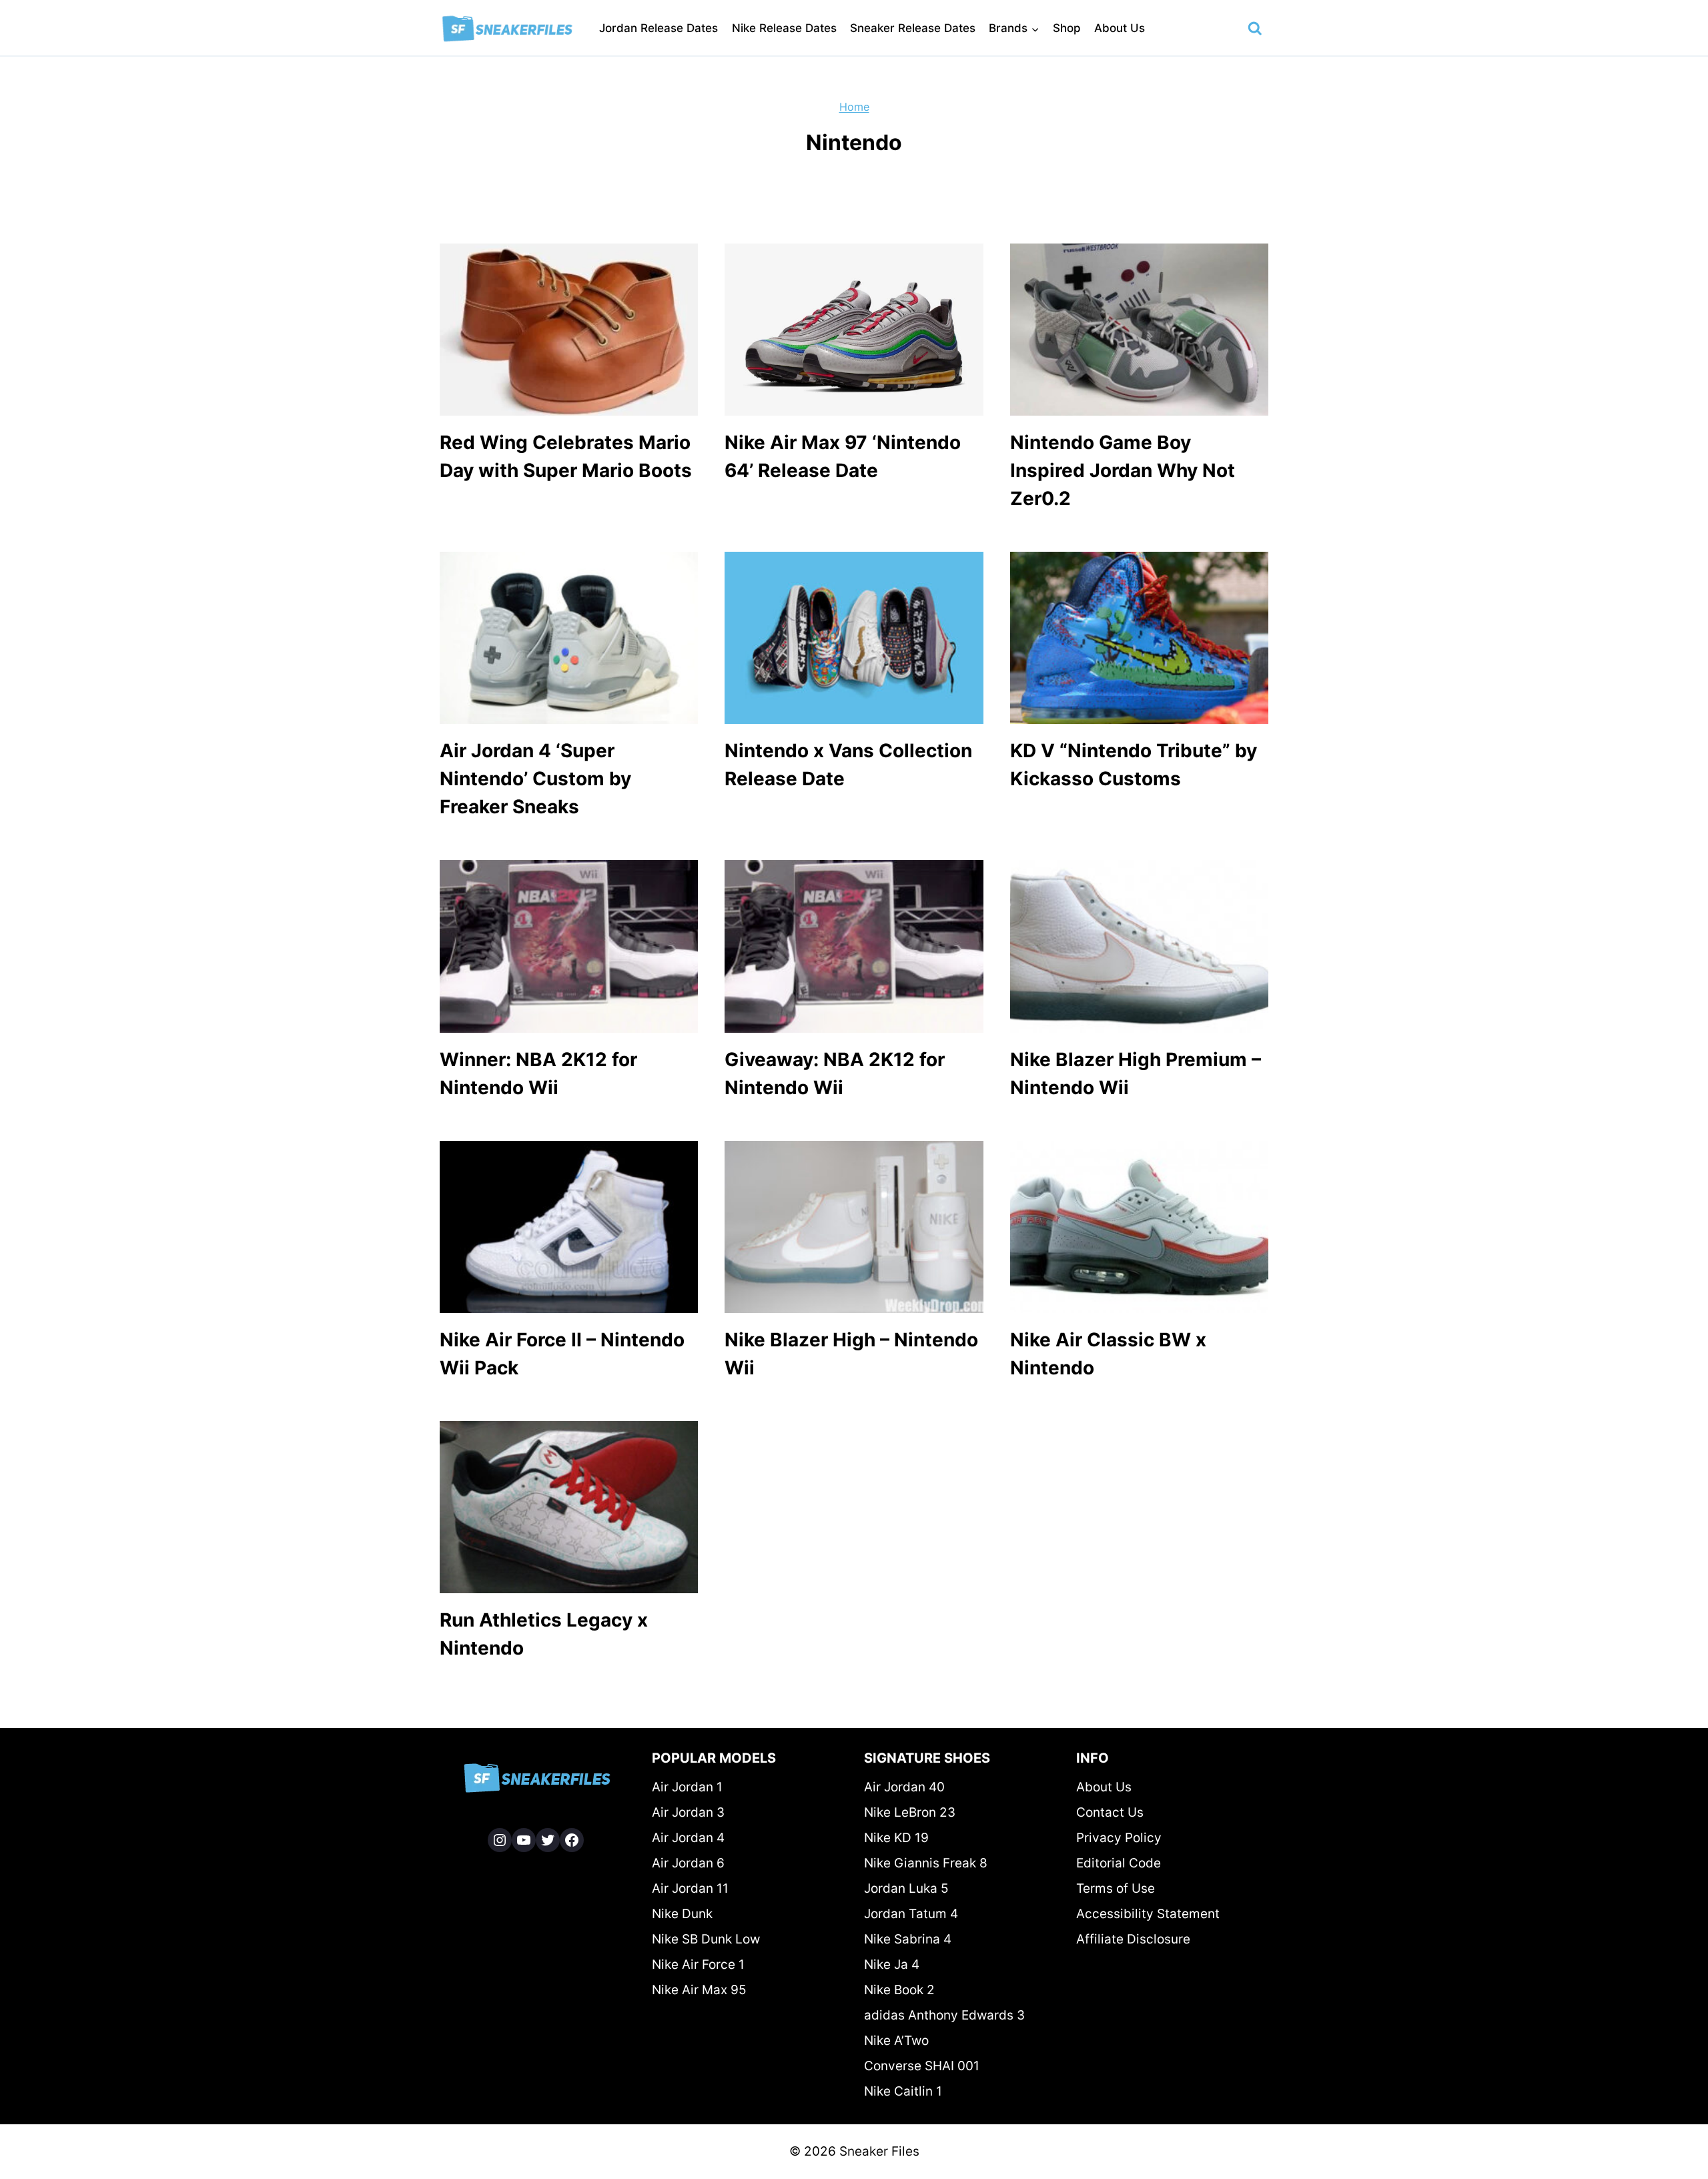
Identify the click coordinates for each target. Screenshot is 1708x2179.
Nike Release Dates (784, 28)
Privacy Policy (1119, 1838)
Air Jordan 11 (690, 1888)
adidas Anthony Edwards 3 (944, 2015)
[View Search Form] (1255, 29)
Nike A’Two (896, 2041)
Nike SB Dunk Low (706, 1939)
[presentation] (569, 330)
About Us (1120, 28)
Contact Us (1110, 1812)
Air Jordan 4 (688, 1838)
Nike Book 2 (899, 1990)
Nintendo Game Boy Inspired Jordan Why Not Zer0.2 (1123, 470)
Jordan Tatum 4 (911, 1914)
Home (854, 107)
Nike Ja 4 (892, 1965)
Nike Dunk (682, 1914)
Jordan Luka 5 (906, 1888)
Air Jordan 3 (688, 1812)
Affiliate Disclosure (1133, 1939)
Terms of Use (1116, 1888)
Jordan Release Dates (659, 28)
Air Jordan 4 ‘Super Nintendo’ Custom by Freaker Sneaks (535, 779)
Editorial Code (1119, 1863)
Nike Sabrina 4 (908, 1939)
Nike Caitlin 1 (903, 2091)
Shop (1067, 28)
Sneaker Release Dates (913, 28)
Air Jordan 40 (904, 1787)
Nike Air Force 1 (698, 1965)
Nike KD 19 (896, 1838)
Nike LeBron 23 (910, 1812)
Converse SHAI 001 (922, 2066)
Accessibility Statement (1148, 1914)
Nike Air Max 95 (699, 1990)
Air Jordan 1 (687, 1787)
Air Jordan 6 (688, 1863)
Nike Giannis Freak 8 (926, 1863)
